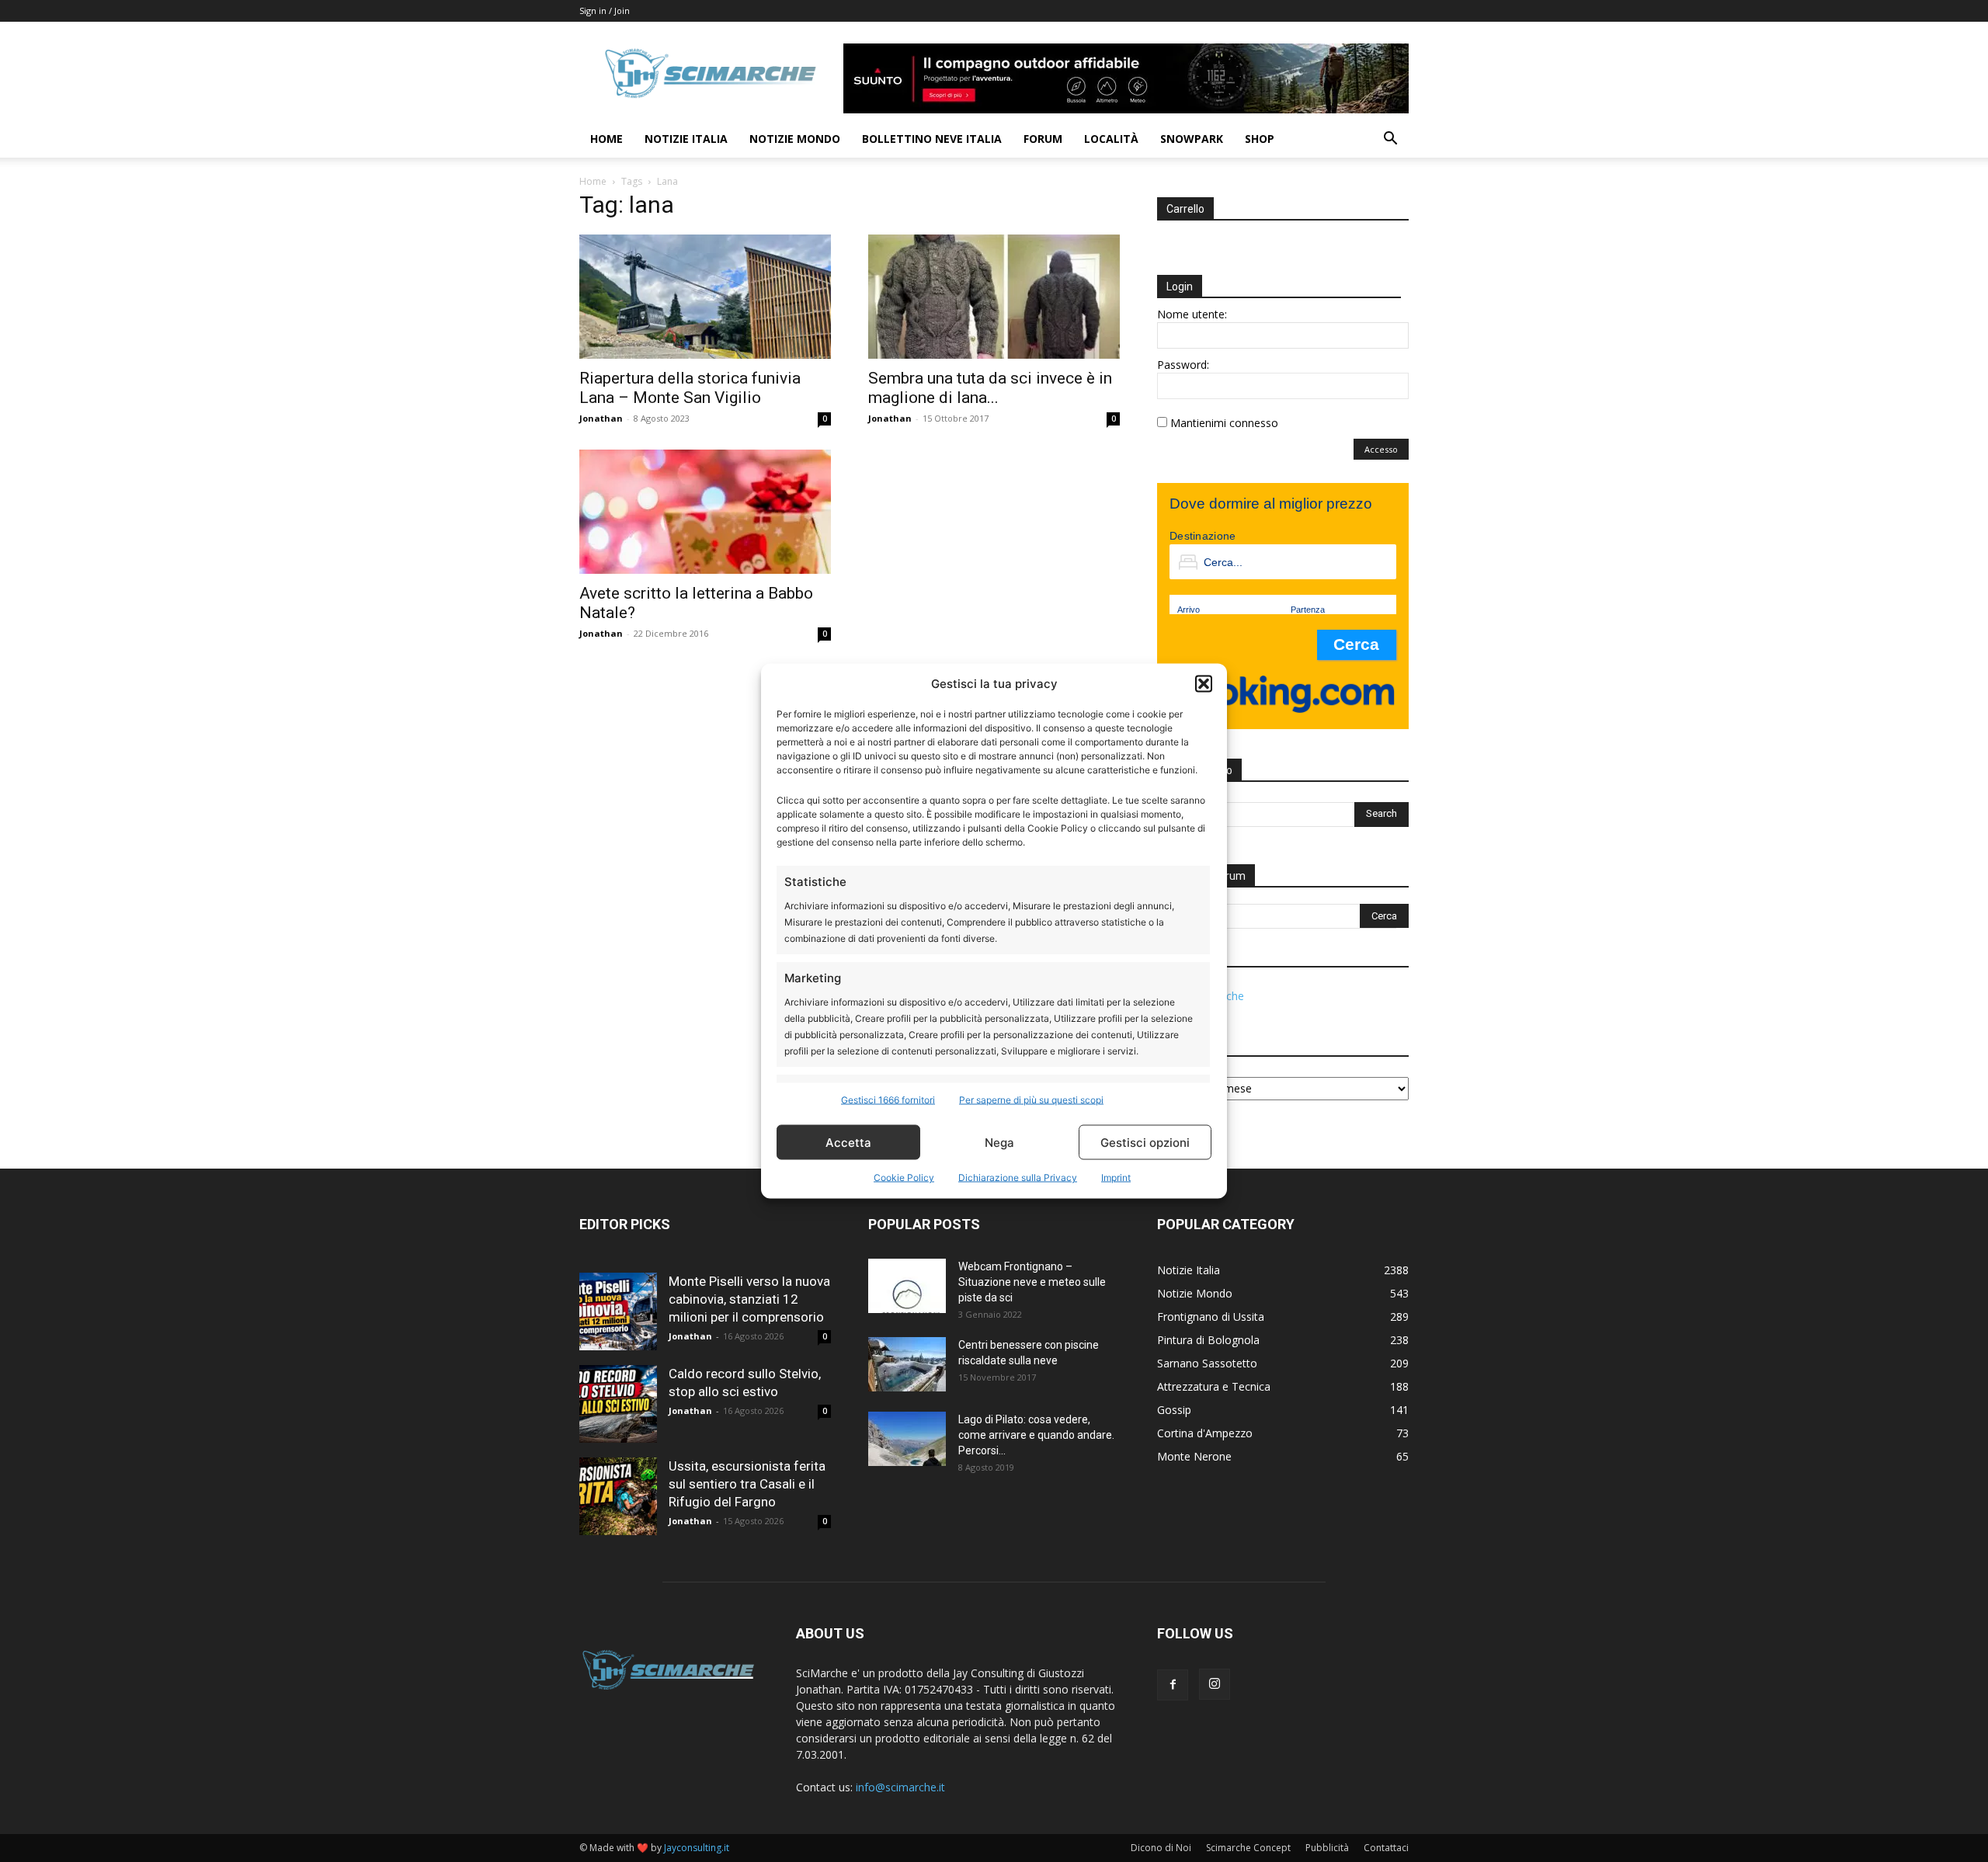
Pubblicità (1327, 1848)
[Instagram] (1215, 1684)
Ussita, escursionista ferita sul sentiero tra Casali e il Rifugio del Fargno (747, 1484)
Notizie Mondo (795, 139)
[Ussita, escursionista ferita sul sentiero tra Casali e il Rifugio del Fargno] (618, 1496)
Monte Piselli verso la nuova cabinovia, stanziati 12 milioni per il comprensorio (749, 1299)
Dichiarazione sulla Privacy (1018, 1178)
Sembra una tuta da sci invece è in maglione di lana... (990, 388)
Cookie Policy (904, 1178)
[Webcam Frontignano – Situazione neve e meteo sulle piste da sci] (907, 1286)
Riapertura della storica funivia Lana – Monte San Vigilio (690, 388)
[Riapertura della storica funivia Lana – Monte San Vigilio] (705, 297)
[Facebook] (1173, 1685)
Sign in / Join (605, 10)
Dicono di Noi (1161, 1848)
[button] (1204, 683)
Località (1111, 139)
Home (606, 139)
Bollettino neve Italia (932, 139)
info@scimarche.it (900, 1787)
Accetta (848, 1142)
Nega (999, 1142)
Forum (1043, 139)
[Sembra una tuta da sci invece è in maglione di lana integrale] (994, 297)
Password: (1183, 365)
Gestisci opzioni (1145, 1142)
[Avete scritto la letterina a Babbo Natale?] (705, 512)
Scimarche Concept (1248, 1848)
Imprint (1116, 1178)
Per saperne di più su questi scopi (1031, 1100)
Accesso (1381, 449)
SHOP (1260, 139)
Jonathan (601, 418)
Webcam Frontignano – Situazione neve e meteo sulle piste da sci (1032, 1282)
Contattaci (1386, 1848)
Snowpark (1192, 139)
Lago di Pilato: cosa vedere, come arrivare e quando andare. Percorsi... (1036, 1435)
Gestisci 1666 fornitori (888, 1100)
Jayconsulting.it (697, 1848)
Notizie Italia (686, 139)
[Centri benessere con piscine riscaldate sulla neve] (907, 1364)
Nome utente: (1192, 314)
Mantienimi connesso (1224, 423)
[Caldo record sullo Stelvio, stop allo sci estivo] (618, 1404)
